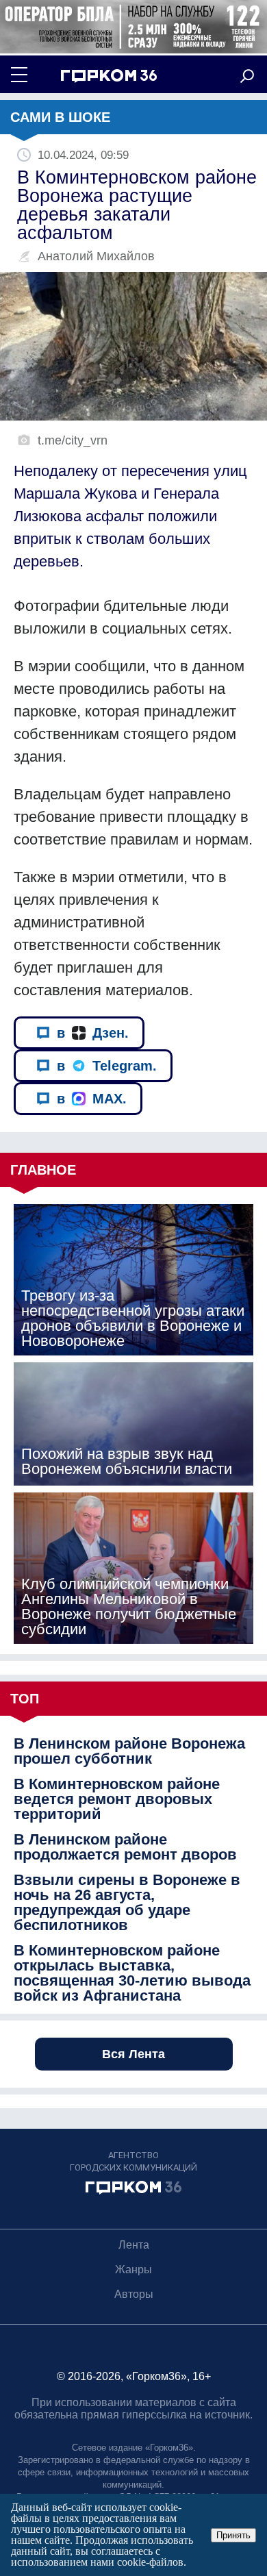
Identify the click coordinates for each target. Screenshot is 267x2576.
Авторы (134, 2294)
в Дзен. (93, 1033)
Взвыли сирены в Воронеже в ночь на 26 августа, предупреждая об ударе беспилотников (127, 1903)
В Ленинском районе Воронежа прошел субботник (129, 1751)
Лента (134, 2245)
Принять (233, 2535)
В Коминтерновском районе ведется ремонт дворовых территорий (117, 1799)
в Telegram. (107, 1066)
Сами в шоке (60, 117)
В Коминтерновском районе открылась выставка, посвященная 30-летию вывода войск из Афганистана (132, 1973)
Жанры (133, 2269)
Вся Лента (133, 2054)
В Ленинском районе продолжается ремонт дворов (125, 1847)
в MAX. (92, 1099)
